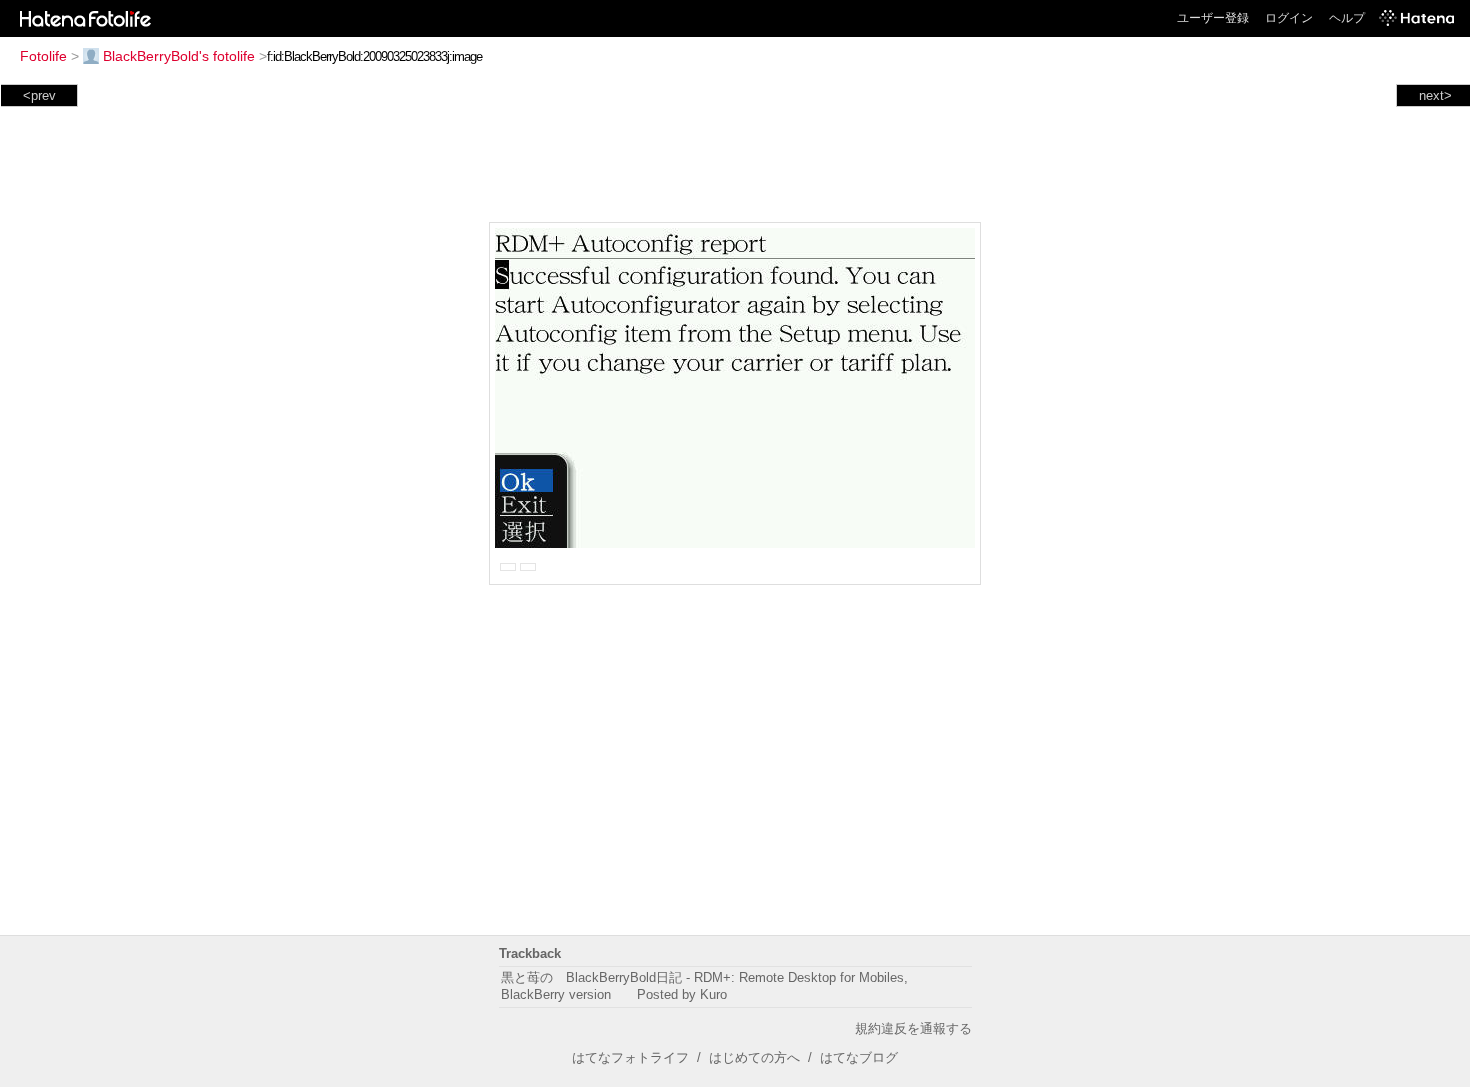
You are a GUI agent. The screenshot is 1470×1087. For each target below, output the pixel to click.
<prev (39, 95)
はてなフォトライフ (630, 1057)
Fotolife (43, 56)
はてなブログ (859, 1057)
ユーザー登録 (1213, 18)
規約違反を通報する (913, 1028)
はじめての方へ (754, 1057)
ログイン (1289, 18)
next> (1435, 95)
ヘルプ (1347, 18)
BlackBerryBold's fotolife (179, 56)
